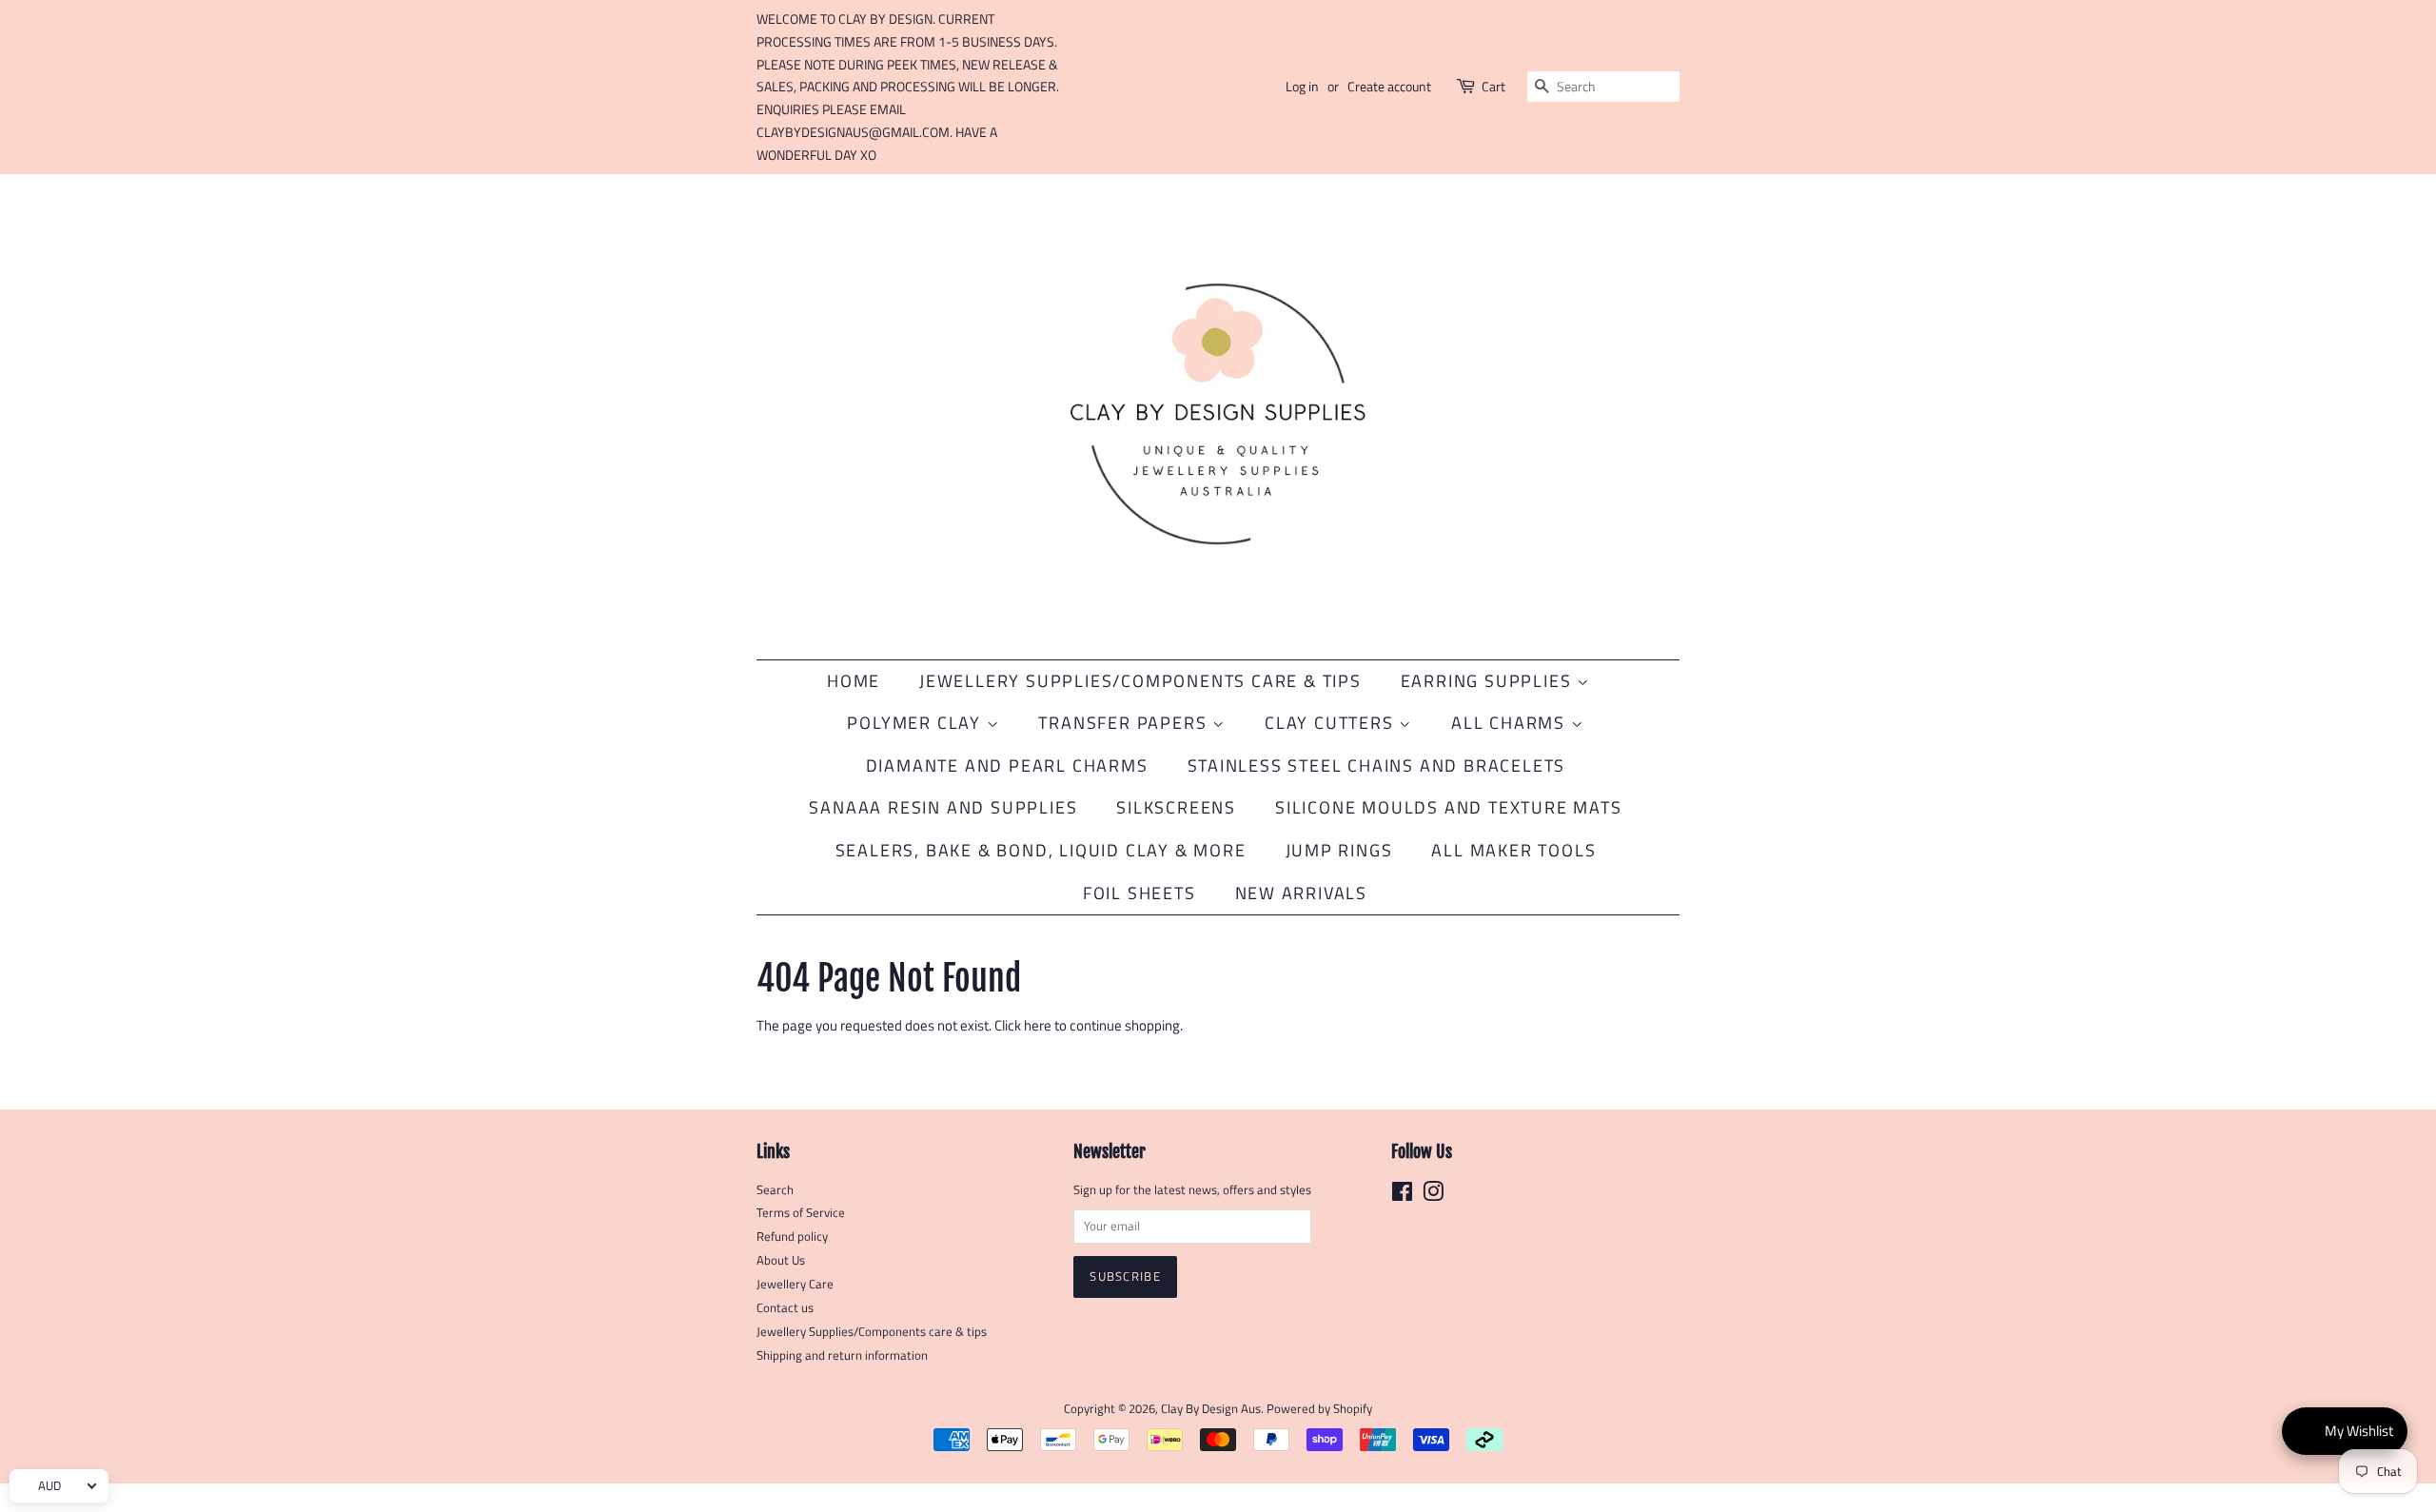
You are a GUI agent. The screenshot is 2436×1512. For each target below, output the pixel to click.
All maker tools (1513, 850)
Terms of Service (801, 1213)
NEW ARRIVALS (1302, 893)
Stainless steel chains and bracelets (1377, 766)
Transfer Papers (1125, 723)
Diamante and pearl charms (1007, 766)
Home (854, 681)
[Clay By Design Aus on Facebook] (1402, 1196)
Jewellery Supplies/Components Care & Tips (1140, 681)
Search (775, 1190)
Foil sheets (1139, 893)
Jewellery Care (795, 1284)
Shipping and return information (842, 1355)
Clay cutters (1332, 723)
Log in (1302, 86)
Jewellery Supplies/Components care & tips (872, 1332)
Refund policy (792, 1237)
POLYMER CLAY (916, 723)
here (1038, 1025)
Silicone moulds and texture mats (1449, 807)
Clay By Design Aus (1211, 1409)
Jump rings (1339, 850)
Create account (1389, 86)
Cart (1493, 86)
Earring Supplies (1489, 681)
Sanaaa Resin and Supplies (943, 807)
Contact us (785, 1308)
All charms (1511, 723)
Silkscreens (1176, 807)
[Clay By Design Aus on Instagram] (1433, 1196)
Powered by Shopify (1319, 1409)
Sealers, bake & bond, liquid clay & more (1041, 850)
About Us (781, 1260)
